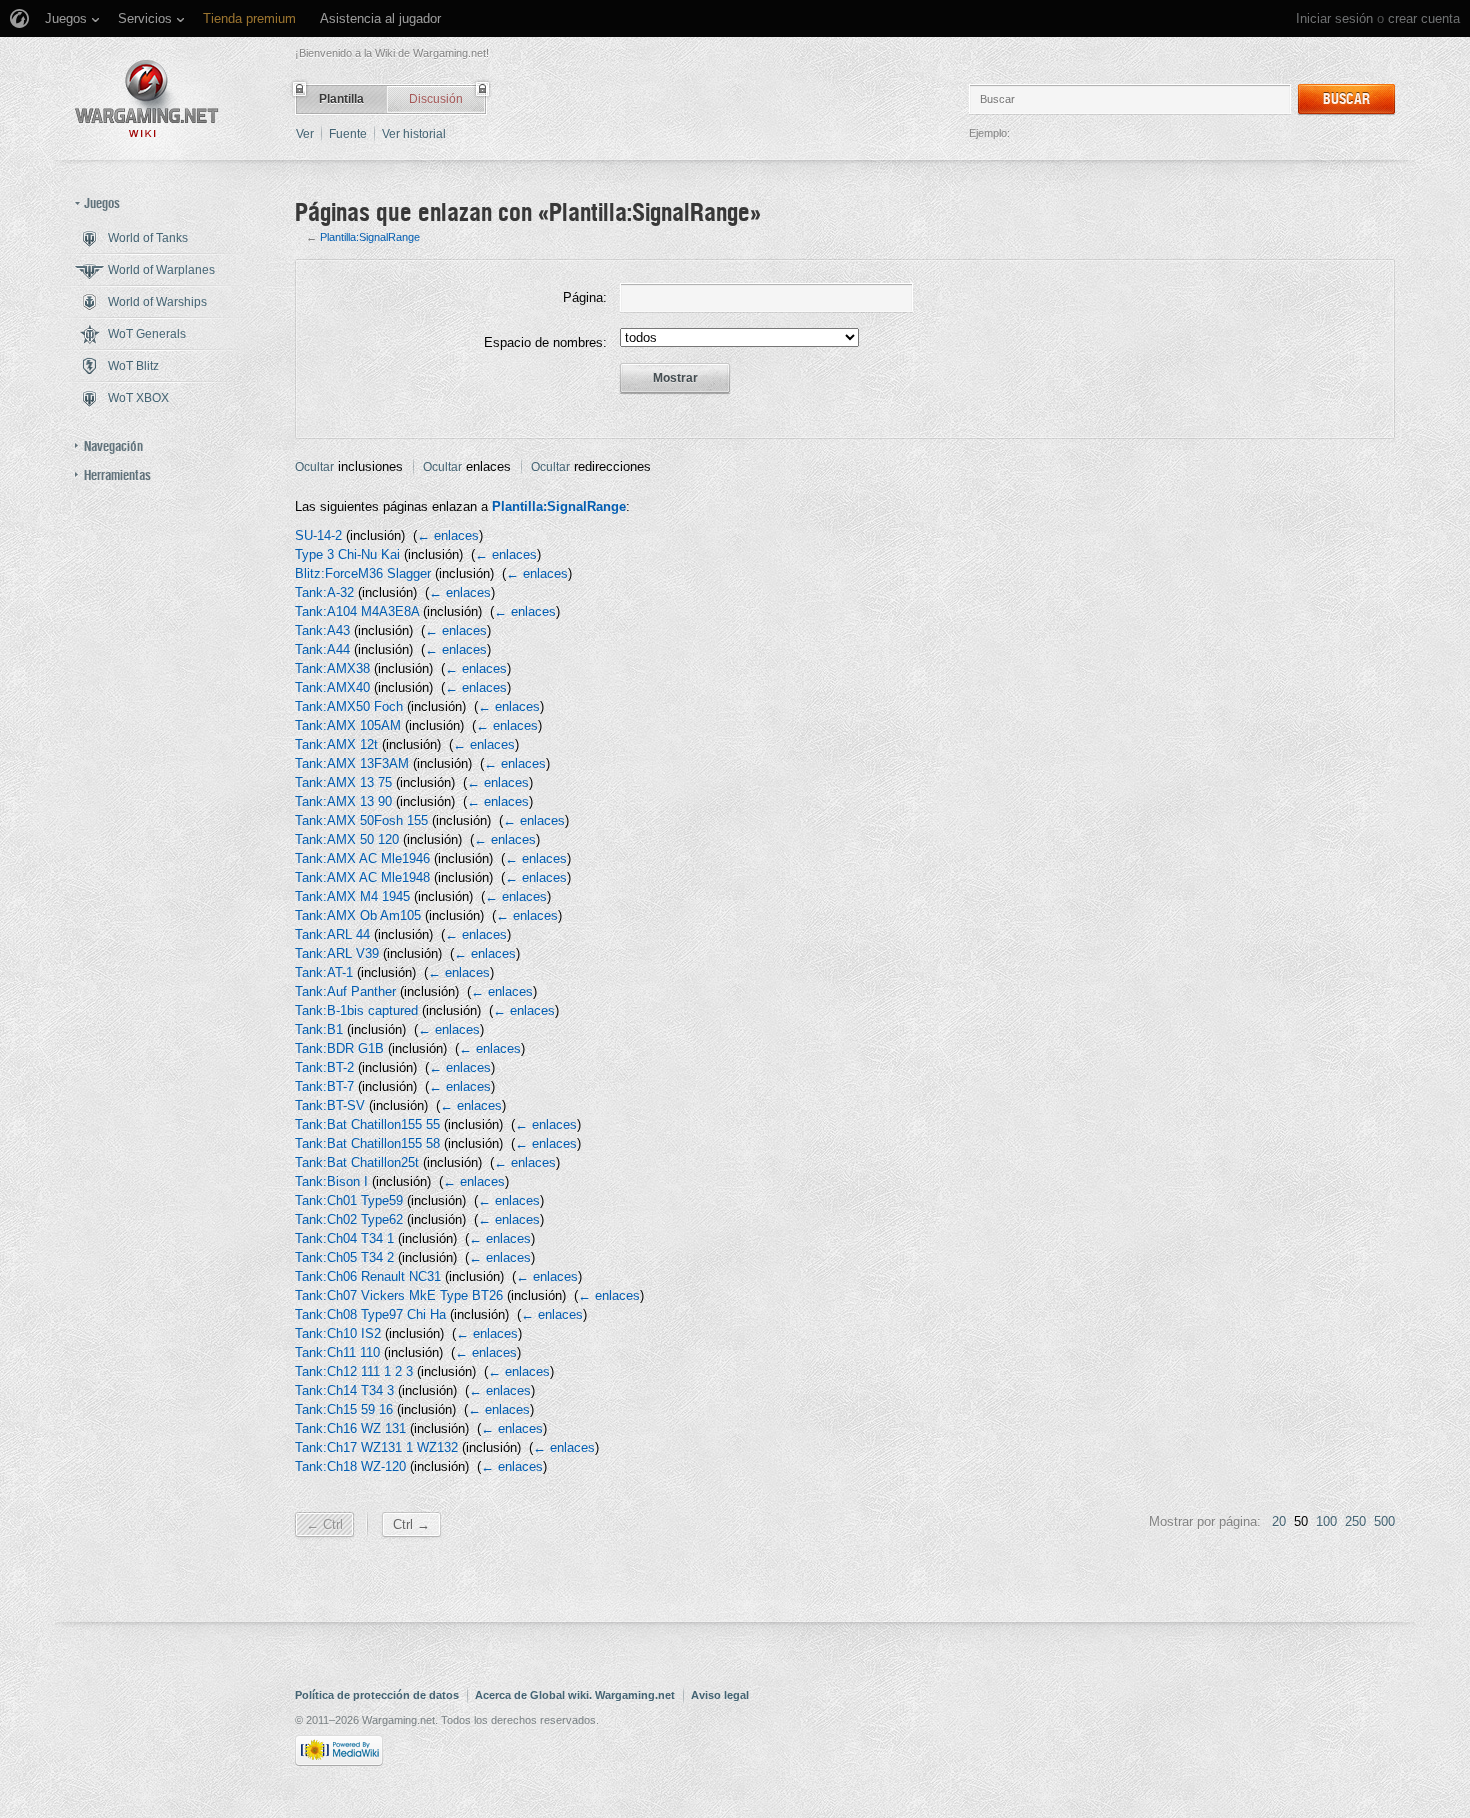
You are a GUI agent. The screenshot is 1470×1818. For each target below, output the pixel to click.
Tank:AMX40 (332, 687)
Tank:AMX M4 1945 (352, 896)
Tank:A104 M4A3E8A (357, 611)
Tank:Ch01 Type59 (349, 1200)
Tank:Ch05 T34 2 (344, 1257)
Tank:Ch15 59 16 (344, 1409)
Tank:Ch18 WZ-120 (350, 1466)
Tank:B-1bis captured (356, 1010)
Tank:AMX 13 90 (343, 801)
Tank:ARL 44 (332, 934)
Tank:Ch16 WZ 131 (350, 1428)
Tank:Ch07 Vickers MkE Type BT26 (399, 1295)
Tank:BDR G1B (339, 1048)
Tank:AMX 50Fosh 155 (361, 820)
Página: (585, 297)
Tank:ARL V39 (337, 953)
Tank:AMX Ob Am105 (358, 915)
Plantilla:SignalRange (370, 237)
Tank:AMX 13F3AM (352, 763)
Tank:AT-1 (324, 972)
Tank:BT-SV (330, 1105)
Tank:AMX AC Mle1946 (362, 858)
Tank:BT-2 (324, 1067)
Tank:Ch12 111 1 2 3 (354, 1371)
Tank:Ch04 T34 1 (344, 1238)
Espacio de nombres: (545, 342)
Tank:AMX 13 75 (343, 782)
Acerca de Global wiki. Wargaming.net (575, 1695)
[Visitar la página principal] (147, 98)
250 (1355, 1521)
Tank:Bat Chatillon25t (357, 1162)
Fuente (348, 134)
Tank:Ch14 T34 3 (344, 1390)
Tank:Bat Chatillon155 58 (367, 1143)
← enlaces (448, 535)
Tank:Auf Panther (345, 991)
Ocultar (314, 467)
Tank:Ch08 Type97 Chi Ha (370, 1314)
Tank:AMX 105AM (348, 725)
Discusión (436, 99)
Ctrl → (411, 1524)
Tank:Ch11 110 (337, 1352)
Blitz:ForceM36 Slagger (363, 573)
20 (1279, 1521)
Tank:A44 (322, 649)
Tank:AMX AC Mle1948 (362, 877)
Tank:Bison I (331, 1181)
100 (1326, 1521)
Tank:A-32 (324, 592)
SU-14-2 (318, 535)
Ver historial (414, 134)
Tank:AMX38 (332, 668)
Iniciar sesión (1334, 18)
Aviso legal (720, 1695)
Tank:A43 (322, 630)
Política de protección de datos (377, 1695)
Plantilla (341, 99)
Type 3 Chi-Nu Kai (347, 554)
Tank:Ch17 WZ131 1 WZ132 (376, 1447)
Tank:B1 (319, 1029)
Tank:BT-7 (324, 1086)
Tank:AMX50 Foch (349, 706)
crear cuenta (1424, 18)
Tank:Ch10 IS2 (338, 1333)
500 (1384, 1521)
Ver (305, 134)
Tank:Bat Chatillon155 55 (367, 1124)
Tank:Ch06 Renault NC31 (368, 1276)
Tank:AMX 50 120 (347, 839)
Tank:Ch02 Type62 (349, 1219)
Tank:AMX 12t (336, 744)
